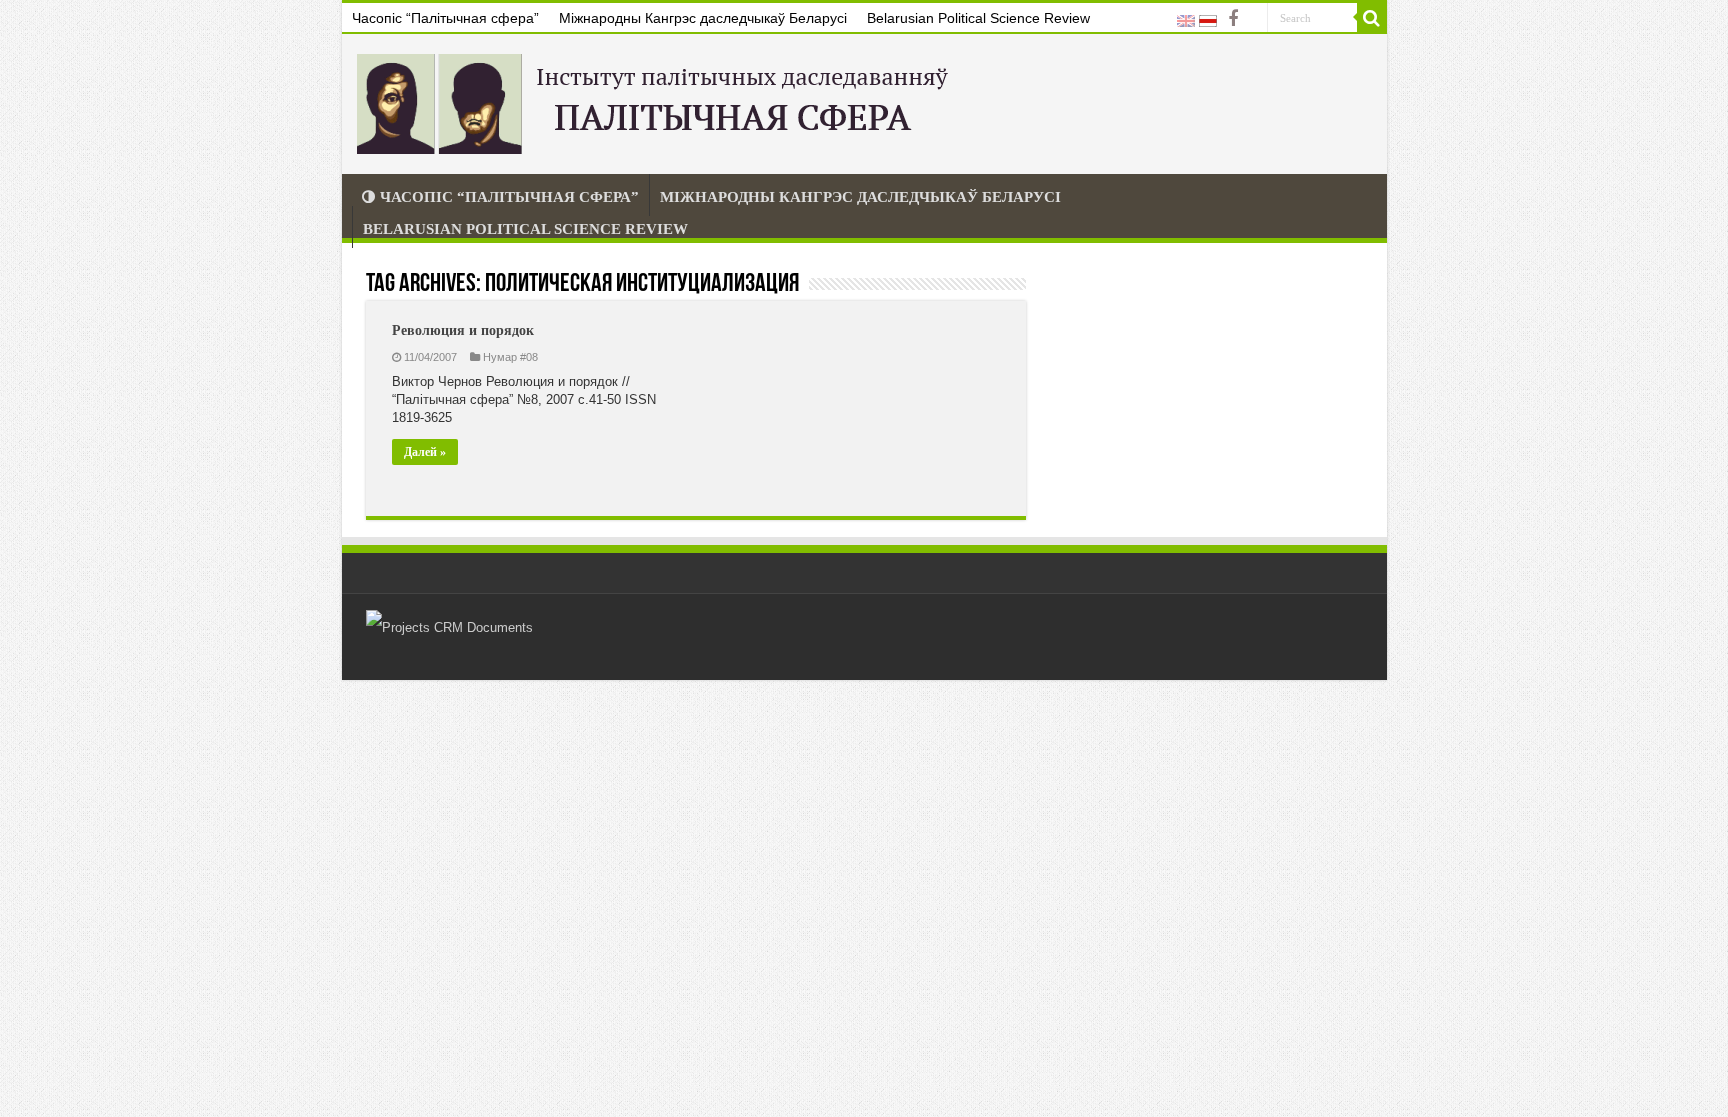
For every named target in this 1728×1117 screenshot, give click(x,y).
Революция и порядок (463, 330)
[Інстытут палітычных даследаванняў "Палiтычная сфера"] (657, 100)
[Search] (1372, 18)
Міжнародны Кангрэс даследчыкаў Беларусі (703, 18)
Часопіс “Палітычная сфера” (445, 18)
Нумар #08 (510, 357)
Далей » (425, 452)
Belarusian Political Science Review (978, 18)
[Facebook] (1233, 19)
